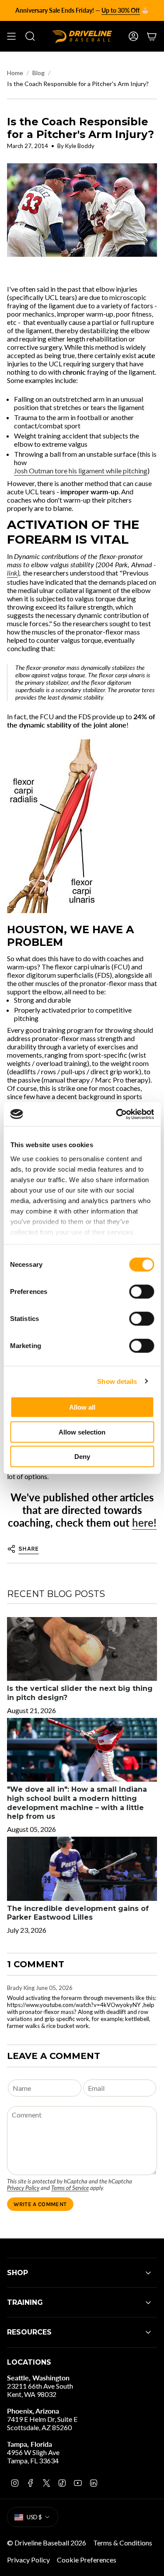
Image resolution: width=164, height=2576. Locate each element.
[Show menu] (11, 36)
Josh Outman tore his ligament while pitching (81, 471)
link (12, 573)
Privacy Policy (23, 2188)
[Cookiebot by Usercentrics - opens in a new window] (117, 1114)
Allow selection (82, 1432)
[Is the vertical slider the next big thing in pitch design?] (82, 1649)
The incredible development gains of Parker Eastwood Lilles (78, 1913)
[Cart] (152, 36)
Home (15, 73)
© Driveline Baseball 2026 (47, 2543)
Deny (82, 1457)
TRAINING (25, 2302)
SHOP (17, 2273)
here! (144, 1522)
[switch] (141, 1292)
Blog (38, 73)
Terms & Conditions (123, 2543)
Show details (117, 1381)
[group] (82, 10)
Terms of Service (70, 2188)
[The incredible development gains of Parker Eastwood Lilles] (82, 1869)
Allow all (82, 1407)
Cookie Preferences (87, 2560)
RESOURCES (29, 2332)
